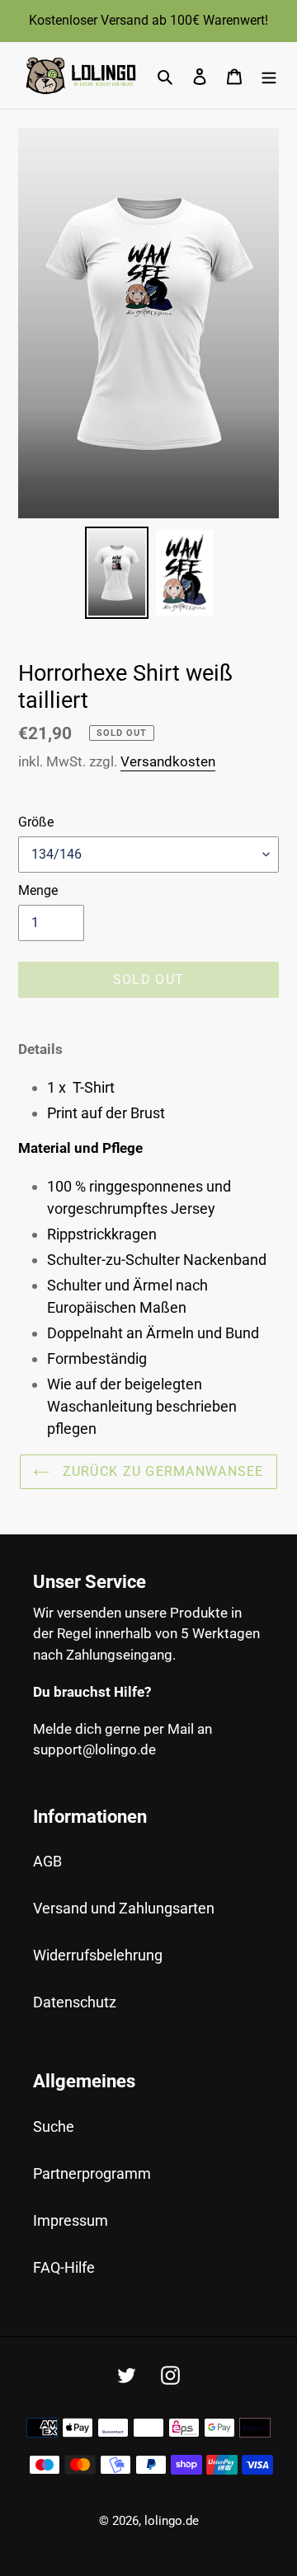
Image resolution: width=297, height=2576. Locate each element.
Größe (36, 822)
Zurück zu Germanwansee (160, 1471)
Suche (54, 2126)
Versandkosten (168, 761)
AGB (47, 1861)
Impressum (71, 2220)
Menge (38, 890)
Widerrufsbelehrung (98, 1955)
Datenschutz (75, 2002)
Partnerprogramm (92, 2173)
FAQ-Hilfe (64, 2267)
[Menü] (269, 75)
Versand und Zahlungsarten (124, 1908)
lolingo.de (172, 2521)
